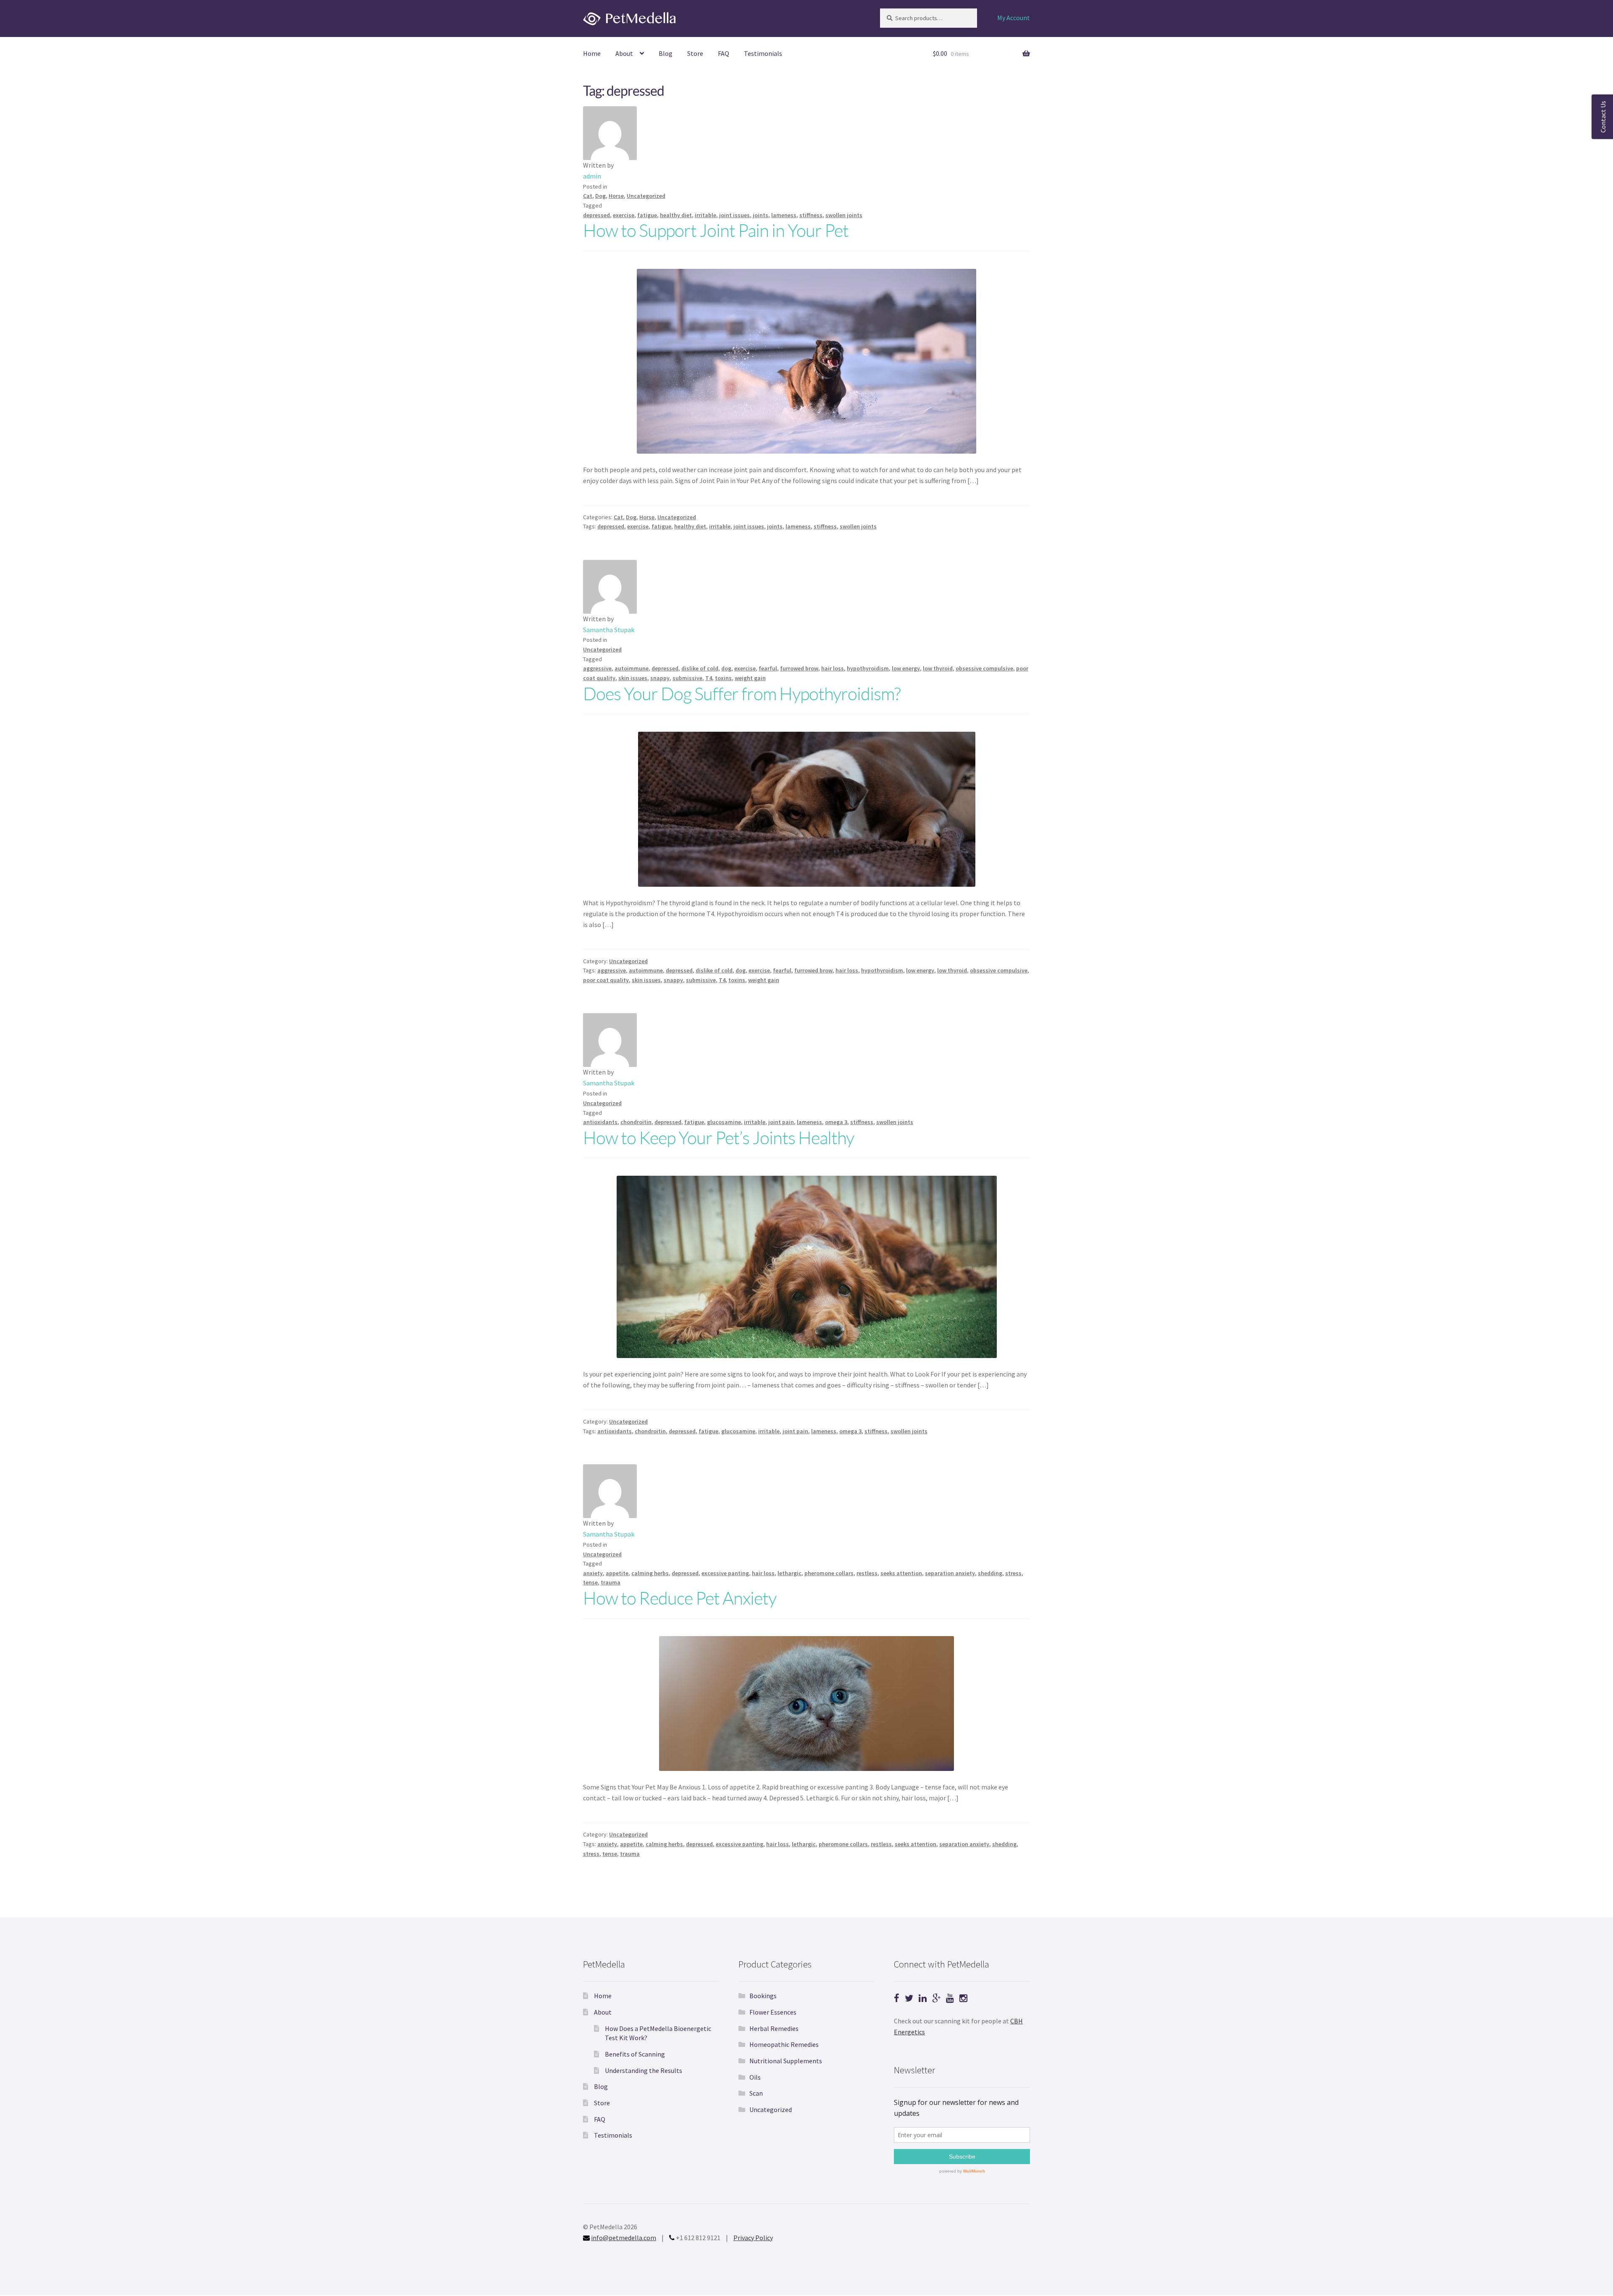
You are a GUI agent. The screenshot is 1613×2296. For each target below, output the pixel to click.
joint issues (734, 215)
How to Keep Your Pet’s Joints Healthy (718, 1137)
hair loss (833, 668)
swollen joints (844, 215)
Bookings (763, 1996)
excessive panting (725, 1573)
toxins (723, 678)
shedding (990, 1573)
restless (867, 1573)
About (624, 53)
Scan (756, 2093)
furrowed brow (799, 668)
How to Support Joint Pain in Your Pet (716, 230)
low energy (906, 668)
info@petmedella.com (624, 2238)
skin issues (633, 678)
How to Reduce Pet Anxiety (680, 1598)
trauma (611, 1582)
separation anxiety (950, 1573)
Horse (616, 196)
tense (590, 1582)
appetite (617, 1573)
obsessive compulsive (984, 668)
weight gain (750, 678)
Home (592, 53)
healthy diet (676, 215)
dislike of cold (700, 668)
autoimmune (632, 668)
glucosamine (724, 1122)
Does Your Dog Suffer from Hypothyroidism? (742, 693)
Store (695, 53)
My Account (1014, 18)
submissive (687, 678)
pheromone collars (829, 1573)
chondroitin (636, 1122)
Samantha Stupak (609, 630)
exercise (624, 215)
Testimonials (763, 53)
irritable (705, 215)
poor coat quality (606, 980)
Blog (666, 53)
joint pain (781, 1122)
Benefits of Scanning (635, 2054)
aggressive (597, 668)
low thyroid (938, 668)
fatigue (647, 215)
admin (592, 176)
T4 (709, 678)
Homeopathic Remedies (784, 2044)
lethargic (789, 1573)
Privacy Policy (753, 2238)
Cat (588, 196)
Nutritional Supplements (786, 2061)
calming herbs (650, 1573)
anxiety (593, 1573)
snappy (660, 678)
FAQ (724, 53)
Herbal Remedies (774, 2028)
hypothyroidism (868, 668)
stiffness (811, 215)
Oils (755, 2077)
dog (726, 668)
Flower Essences (773, 2012)
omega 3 (836, 1122)
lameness (784, 215)
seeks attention (901, 1573)
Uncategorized (646, 196)
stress (1013, 1573)
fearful (768, 668)
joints (761, 215)
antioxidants (600, 1122)
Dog (600, 196)
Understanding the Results (644, 2070)
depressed (596, 215)
